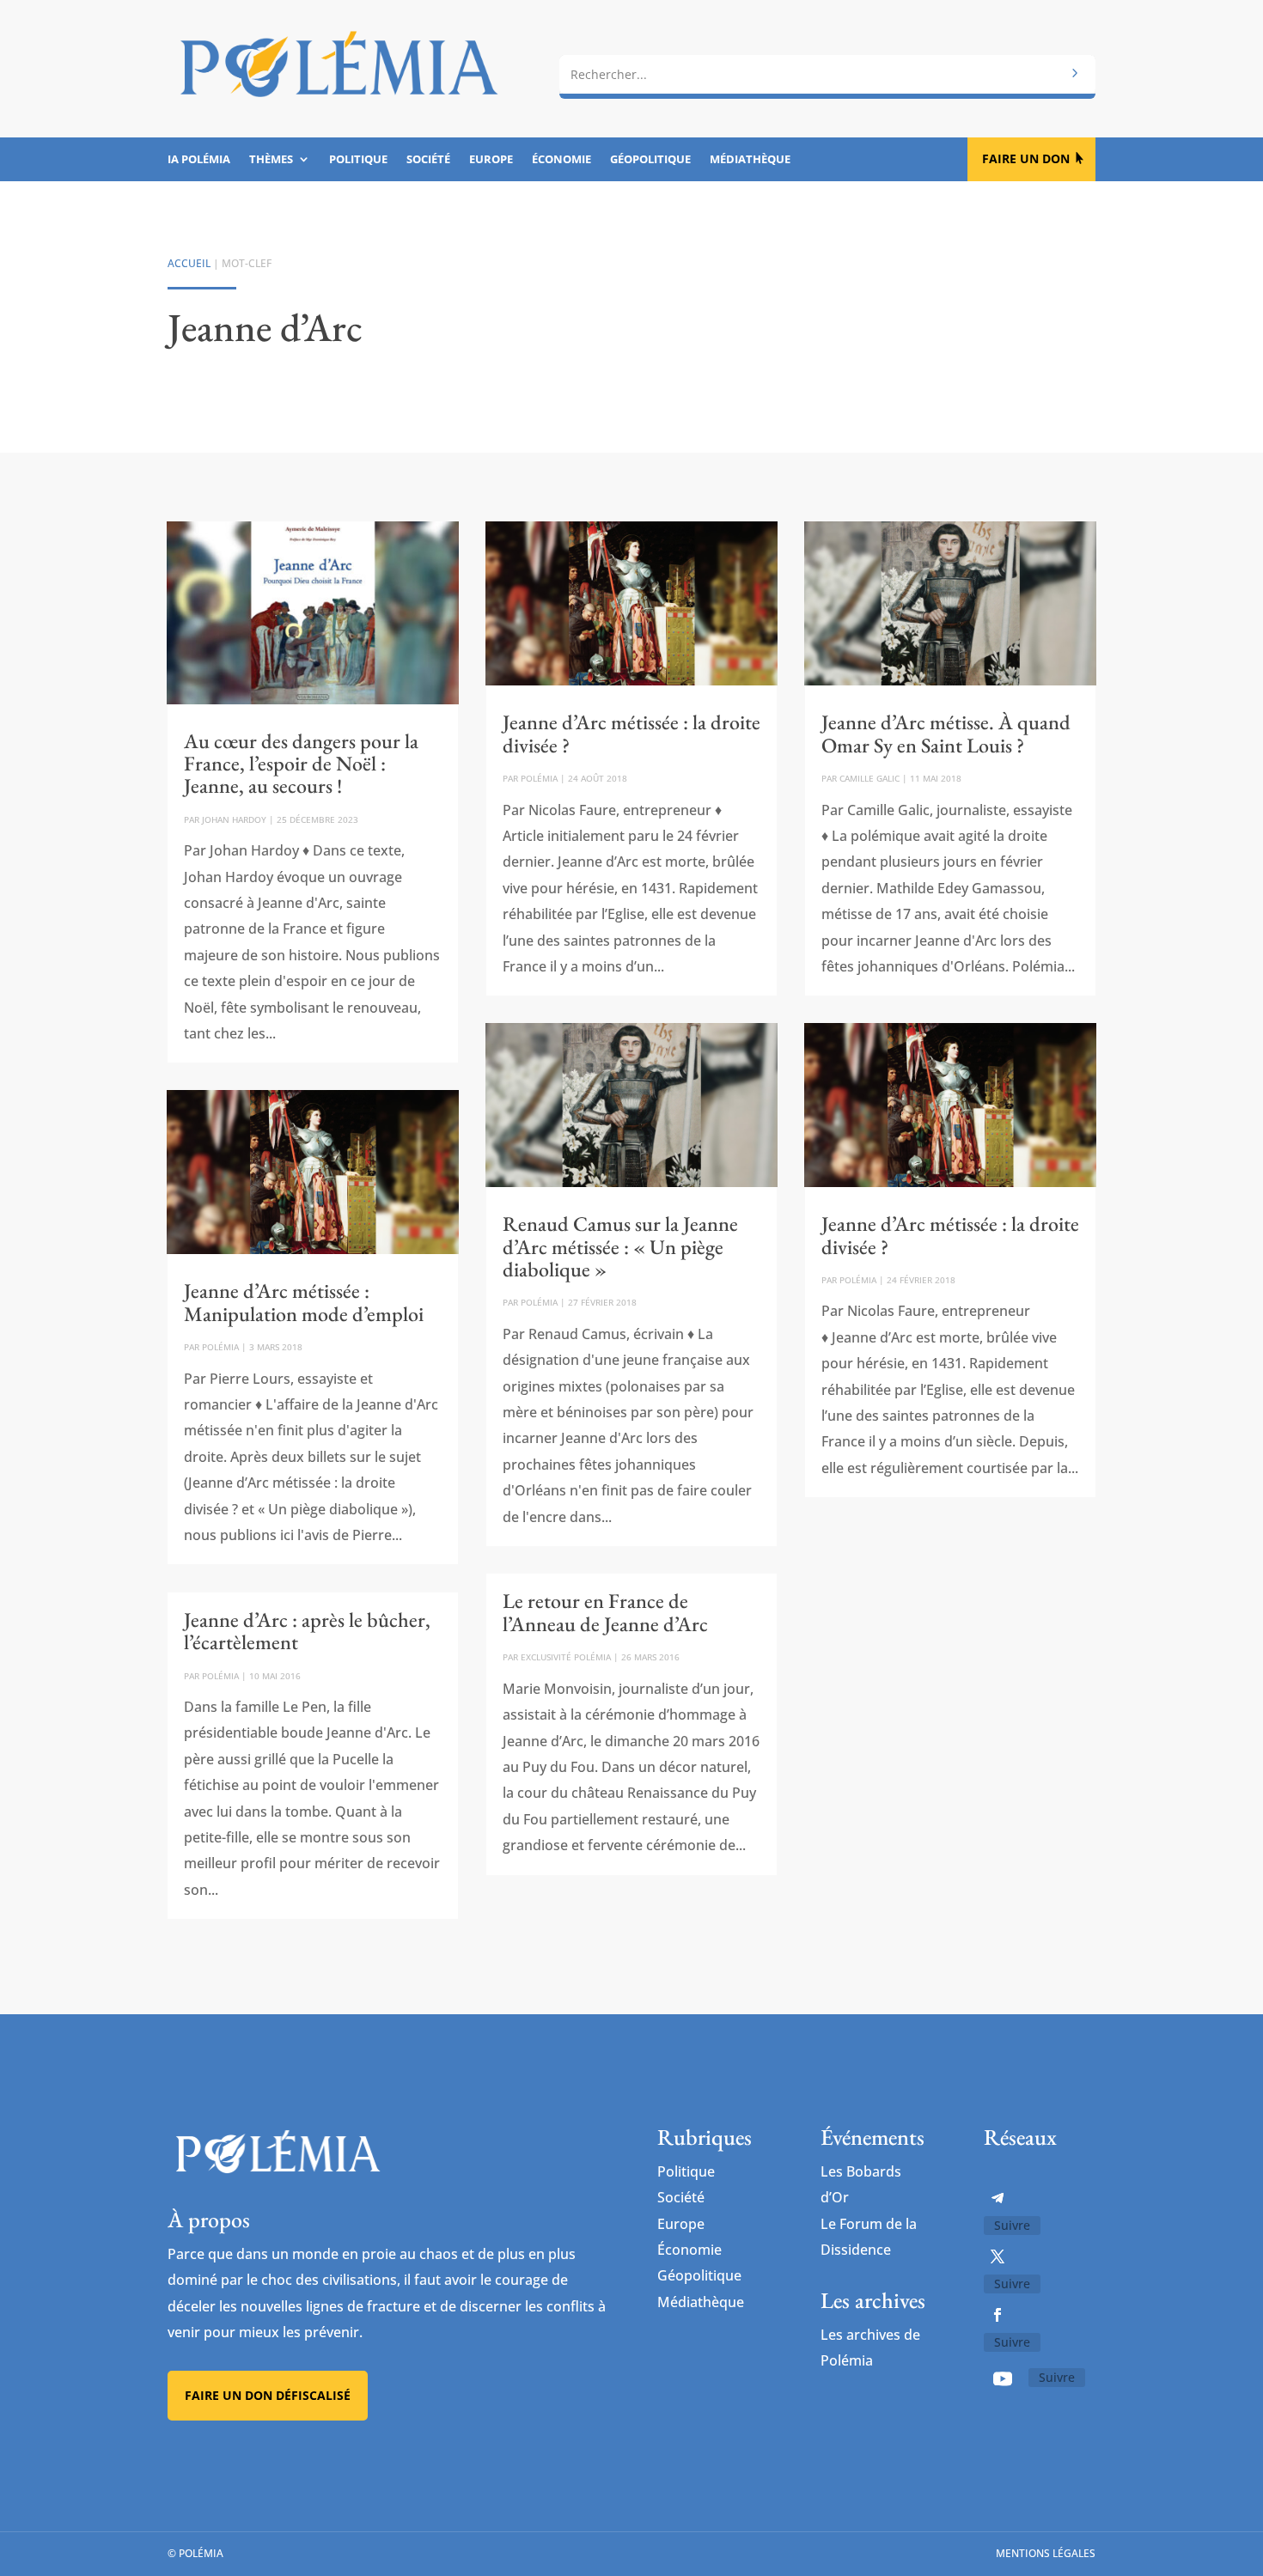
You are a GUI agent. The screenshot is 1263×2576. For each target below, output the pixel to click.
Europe (491, 160)
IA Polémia (199, 160)
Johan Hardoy (234, 819)
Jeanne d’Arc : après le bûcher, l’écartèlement (307, 1631)
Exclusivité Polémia (566, 1657)
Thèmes (271, 160)
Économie (561, 160)
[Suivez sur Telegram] (998, 2198)
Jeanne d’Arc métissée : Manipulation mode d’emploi (304, 1302)
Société (428, 160)
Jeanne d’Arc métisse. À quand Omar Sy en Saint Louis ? (946, 733)
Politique (358, 160)
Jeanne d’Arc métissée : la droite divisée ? (631, 733)
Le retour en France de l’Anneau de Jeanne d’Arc (605, 1612)
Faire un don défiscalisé (268, 2395)
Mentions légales (1046, 2553)
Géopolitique (650, 160)
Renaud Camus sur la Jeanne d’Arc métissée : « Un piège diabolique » (620, 1246)
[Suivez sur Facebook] (998, 2315)
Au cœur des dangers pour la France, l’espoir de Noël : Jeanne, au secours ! (301, 764)
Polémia (220, 1347)
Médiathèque (750, 160)
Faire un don (1026, 158)
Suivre (1012, 2225)
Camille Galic (869, 778)
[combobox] (827, 75)
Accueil (189, 263)
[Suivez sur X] (998, 2256)
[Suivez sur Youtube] (1003, 2378)
